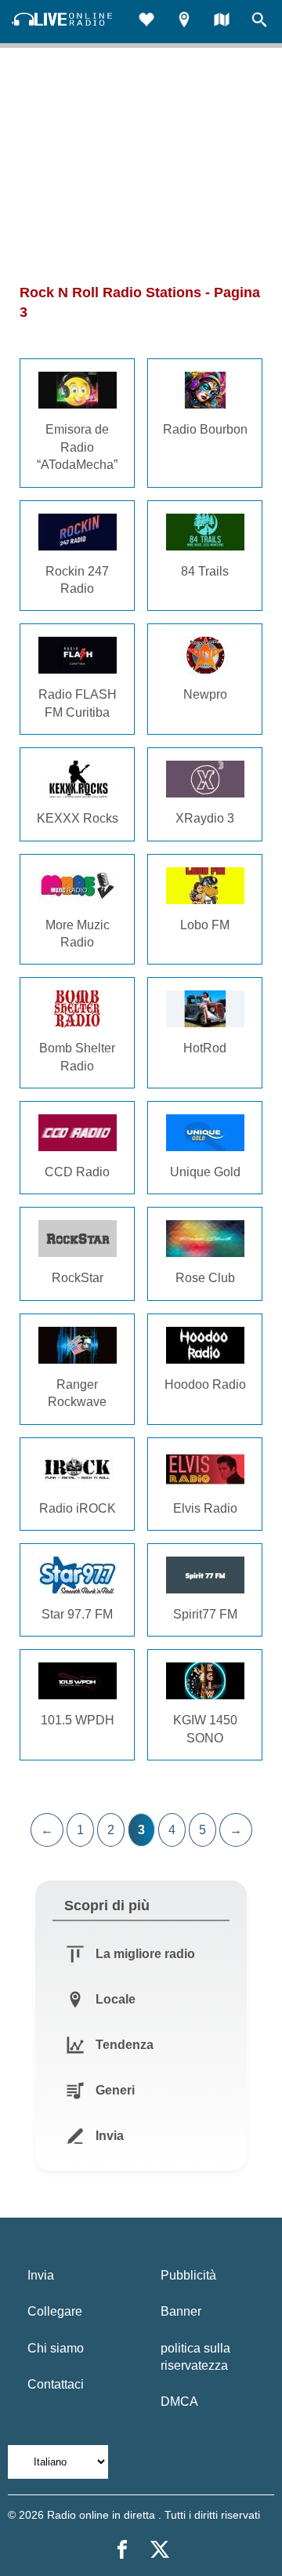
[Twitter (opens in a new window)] (160, 2549)
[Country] (222, 22)
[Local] (184, 22)
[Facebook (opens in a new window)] (122, 2549)
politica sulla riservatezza (195, 2357)
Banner (181, 2311)
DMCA (179, 2402)
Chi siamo (56, 2348)
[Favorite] (146, 22)
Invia (41, 2275)
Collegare (55, 2311)
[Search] (259, 22)
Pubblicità (188, 2275)
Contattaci (56, 2384)
